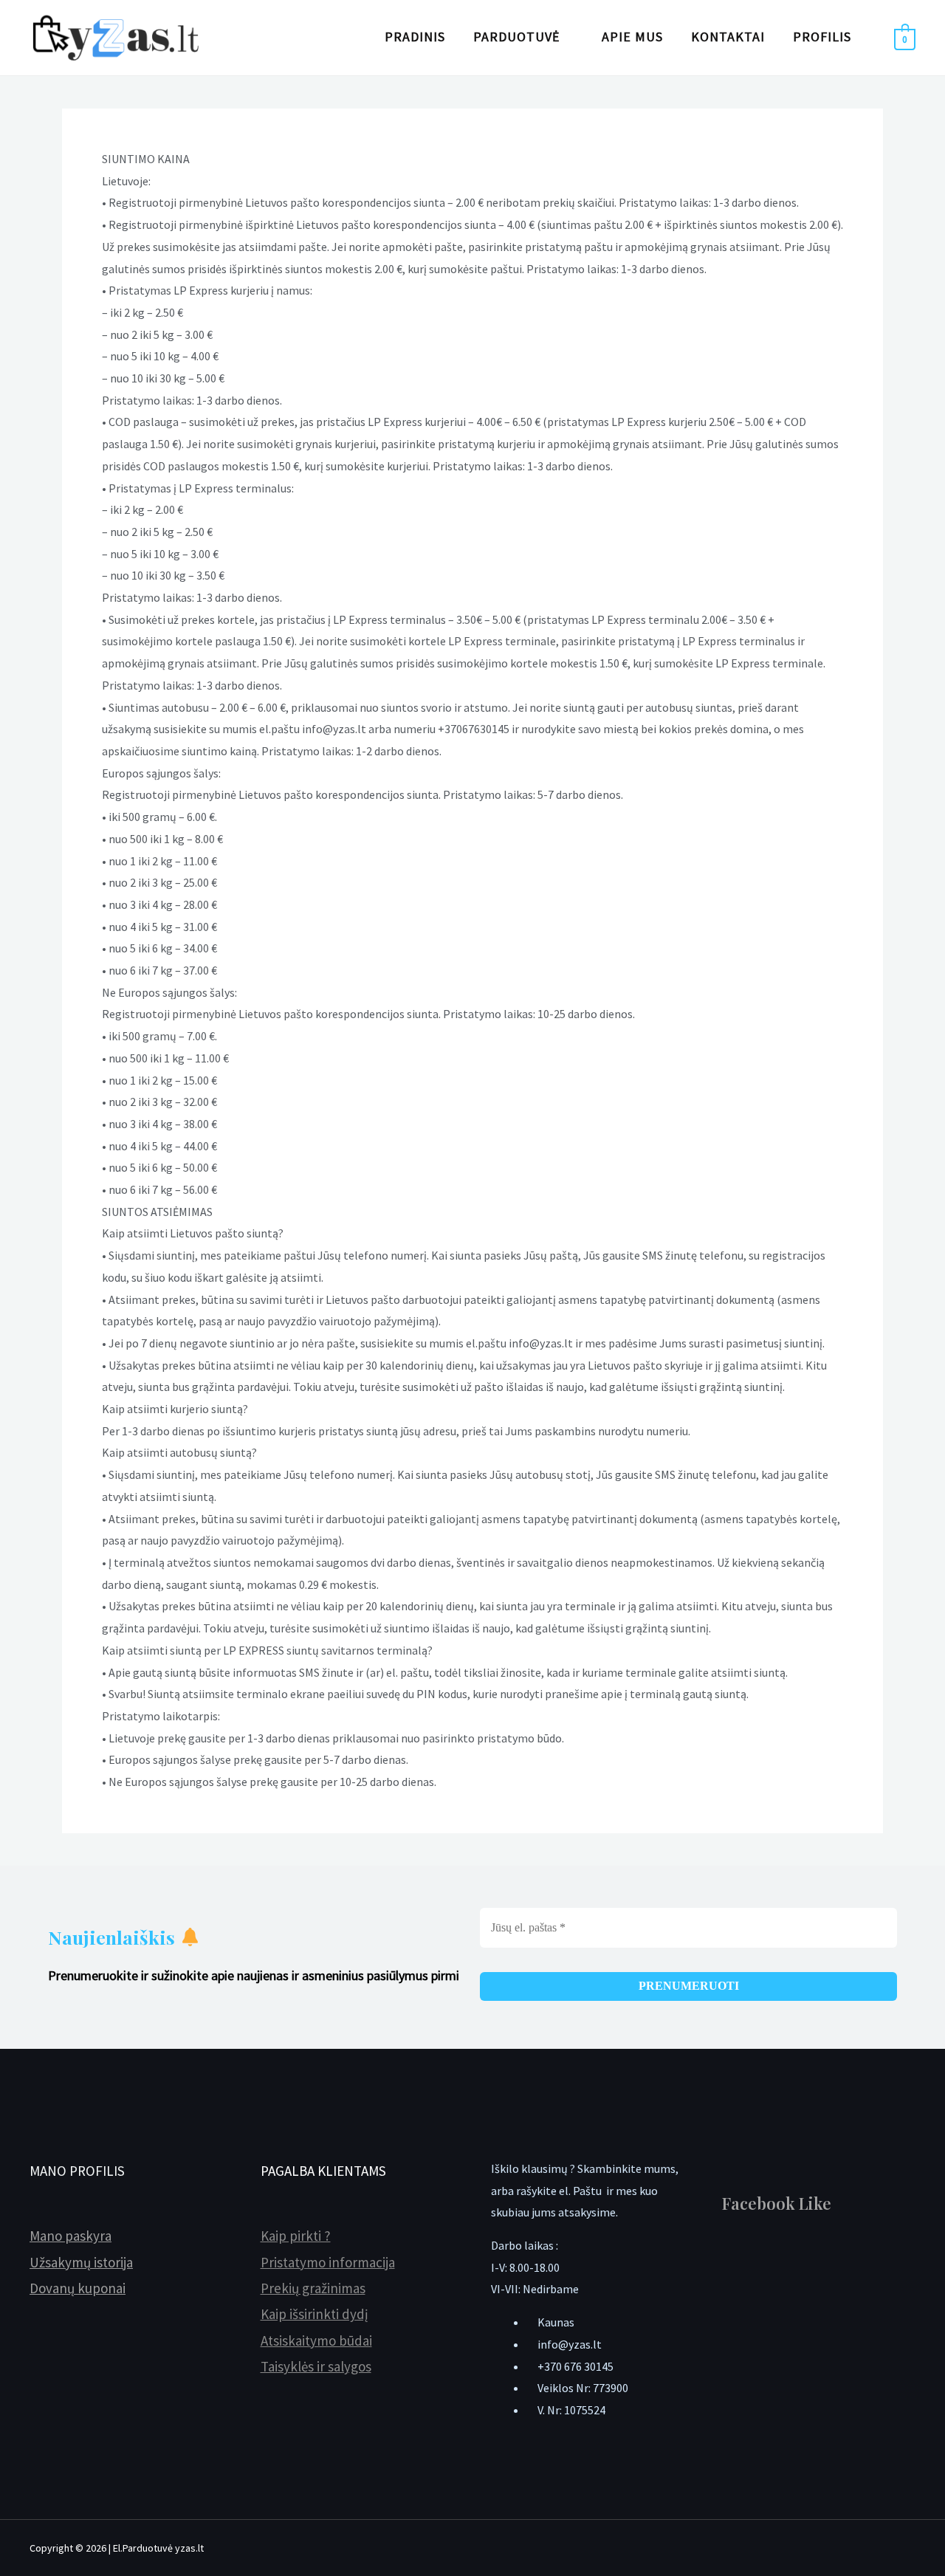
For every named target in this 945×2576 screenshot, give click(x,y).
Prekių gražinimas (313, 2288)
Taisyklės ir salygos (316, 2366)
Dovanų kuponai (78, 2288)
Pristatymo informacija (328, 2262)
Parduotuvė (516, 37)
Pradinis (415, 37)
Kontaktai (728, 37)
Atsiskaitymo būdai (316, 2340)
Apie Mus (632, 37)
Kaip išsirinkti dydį (315, 2314)
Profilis (822, 37)
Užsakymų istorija (81, 2262)
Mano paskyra (71, 2236)
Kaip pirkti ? (296, 2236)
